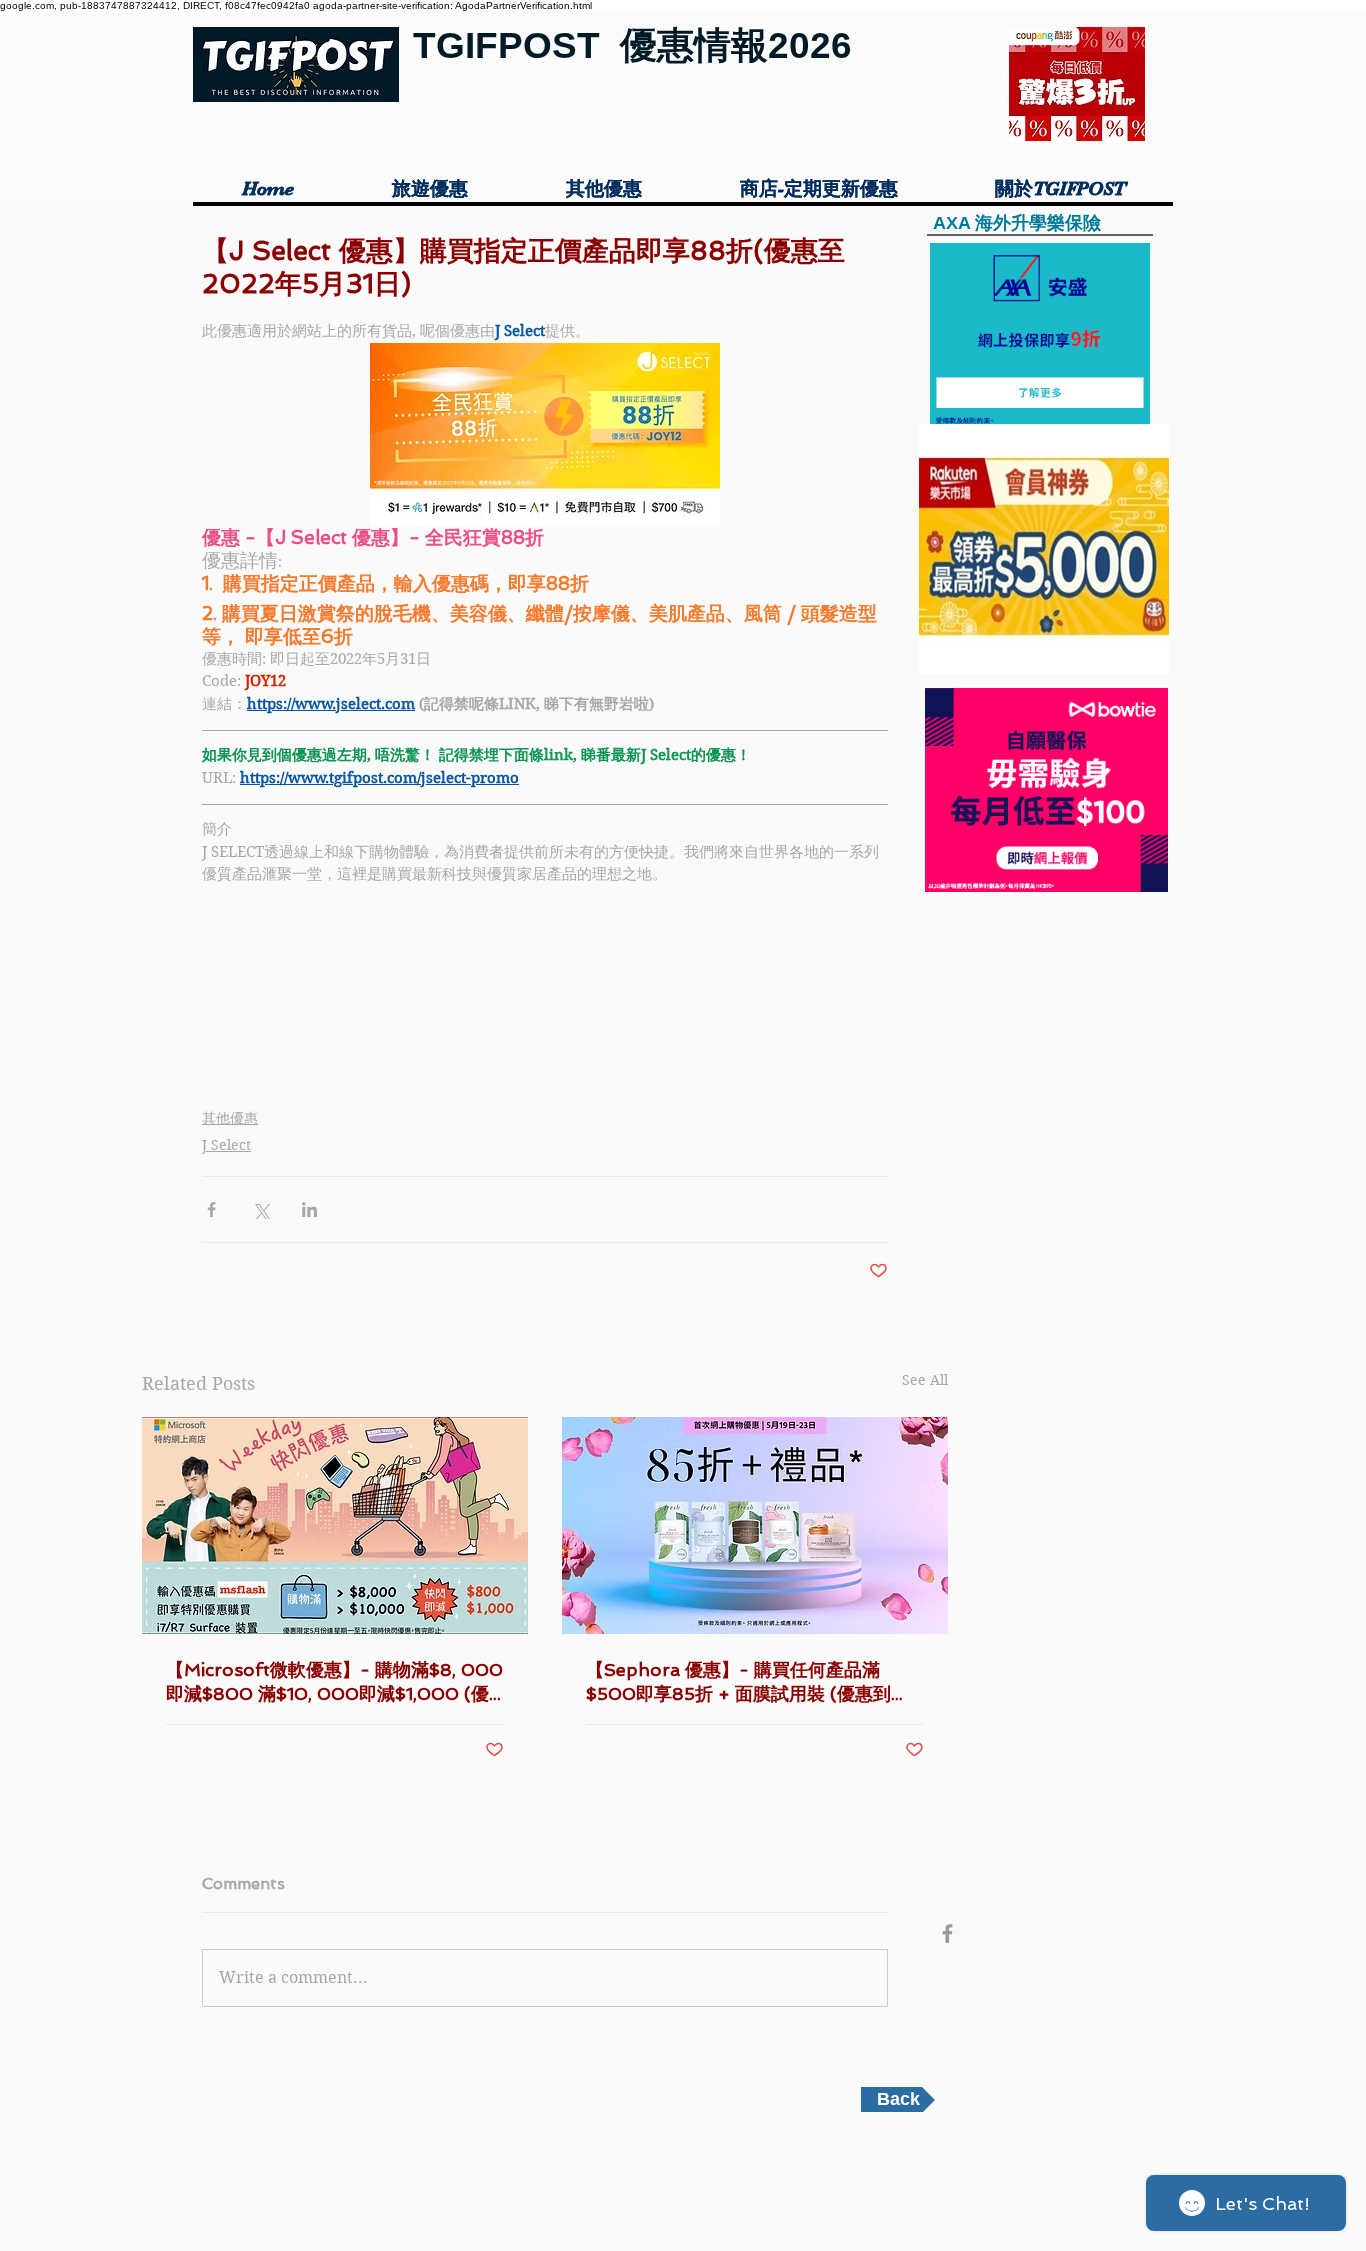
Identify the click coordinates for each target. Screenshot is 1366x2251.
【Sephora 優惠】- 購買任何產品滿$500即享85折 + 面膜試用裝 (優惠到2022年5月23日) (738, 1682)
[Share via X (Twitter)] (260, 1209)
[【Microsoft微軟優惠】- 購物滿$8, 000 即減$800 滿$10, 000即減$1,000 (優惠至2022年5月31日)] (335, 1525)
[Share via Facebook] (211, 1209)
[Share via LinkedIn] (309, 1209)
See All (925, 1380)
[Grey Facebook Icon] (947, 1933)
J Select (226, 1145)
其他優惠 (230, 1118)
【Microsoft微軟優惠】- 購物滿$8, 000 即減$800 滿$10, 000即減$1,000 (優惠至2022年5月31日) (334, 1682)
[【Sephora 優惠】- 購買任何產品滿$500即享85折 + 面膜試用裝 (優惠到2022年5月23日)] (755, 1525)
